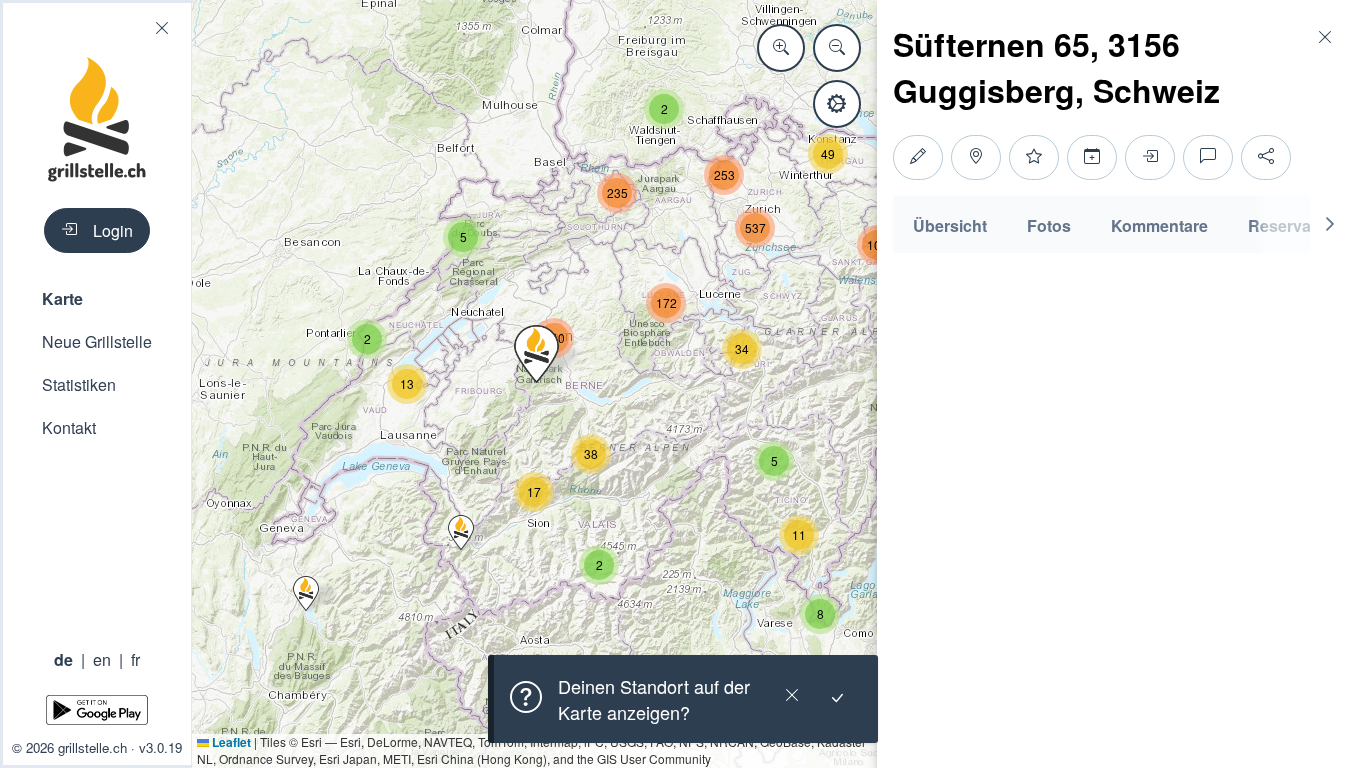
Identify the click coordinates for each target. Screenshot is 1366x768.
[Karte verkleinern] (837, 48)
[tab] (950, 224)
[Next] (1330, 224)
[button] (97, 298)
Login (113, 230)
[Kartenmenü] (837, 104)
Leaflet (230, 742)
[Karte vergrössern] (781, 48)
